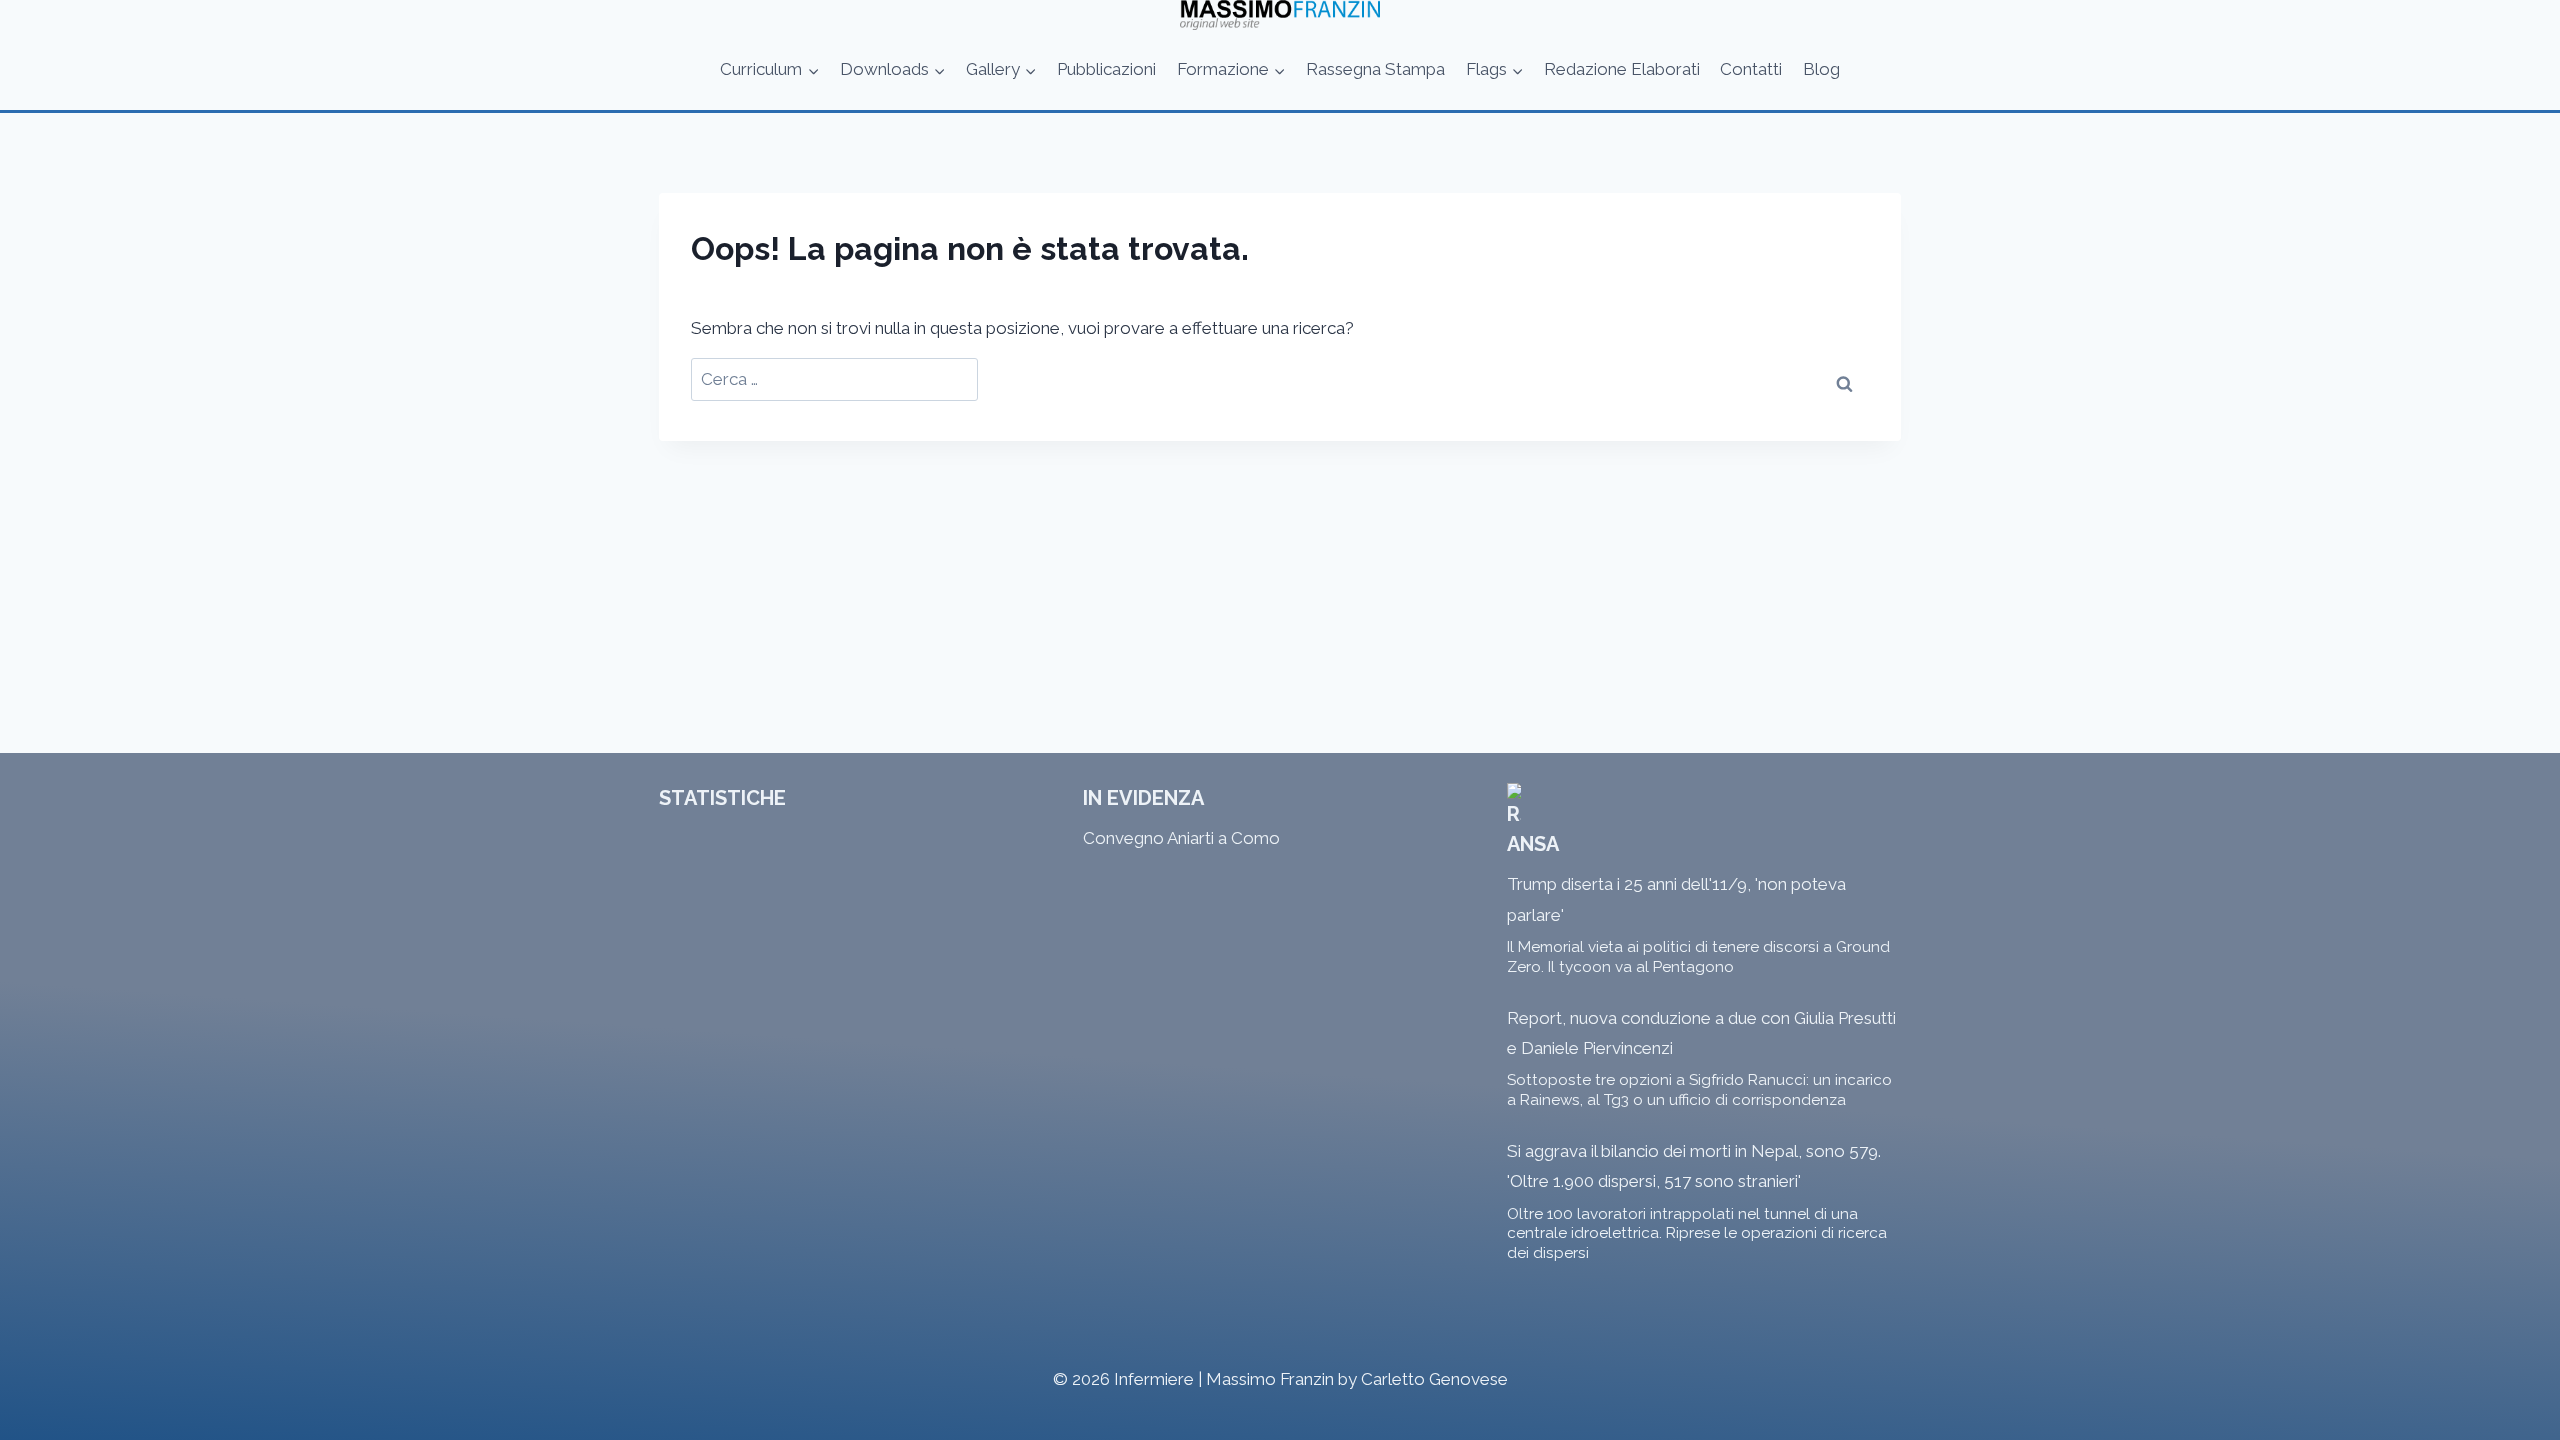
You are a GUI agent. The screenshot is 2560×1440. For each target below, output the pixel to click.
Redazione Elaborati (1622, 69)
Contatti (1751, 69)
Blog (1821, 69)
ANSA (1533, 844)
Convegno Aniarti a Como (1181, 838)
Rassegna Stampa (1375, 69)
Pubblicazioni (1106, 69)
